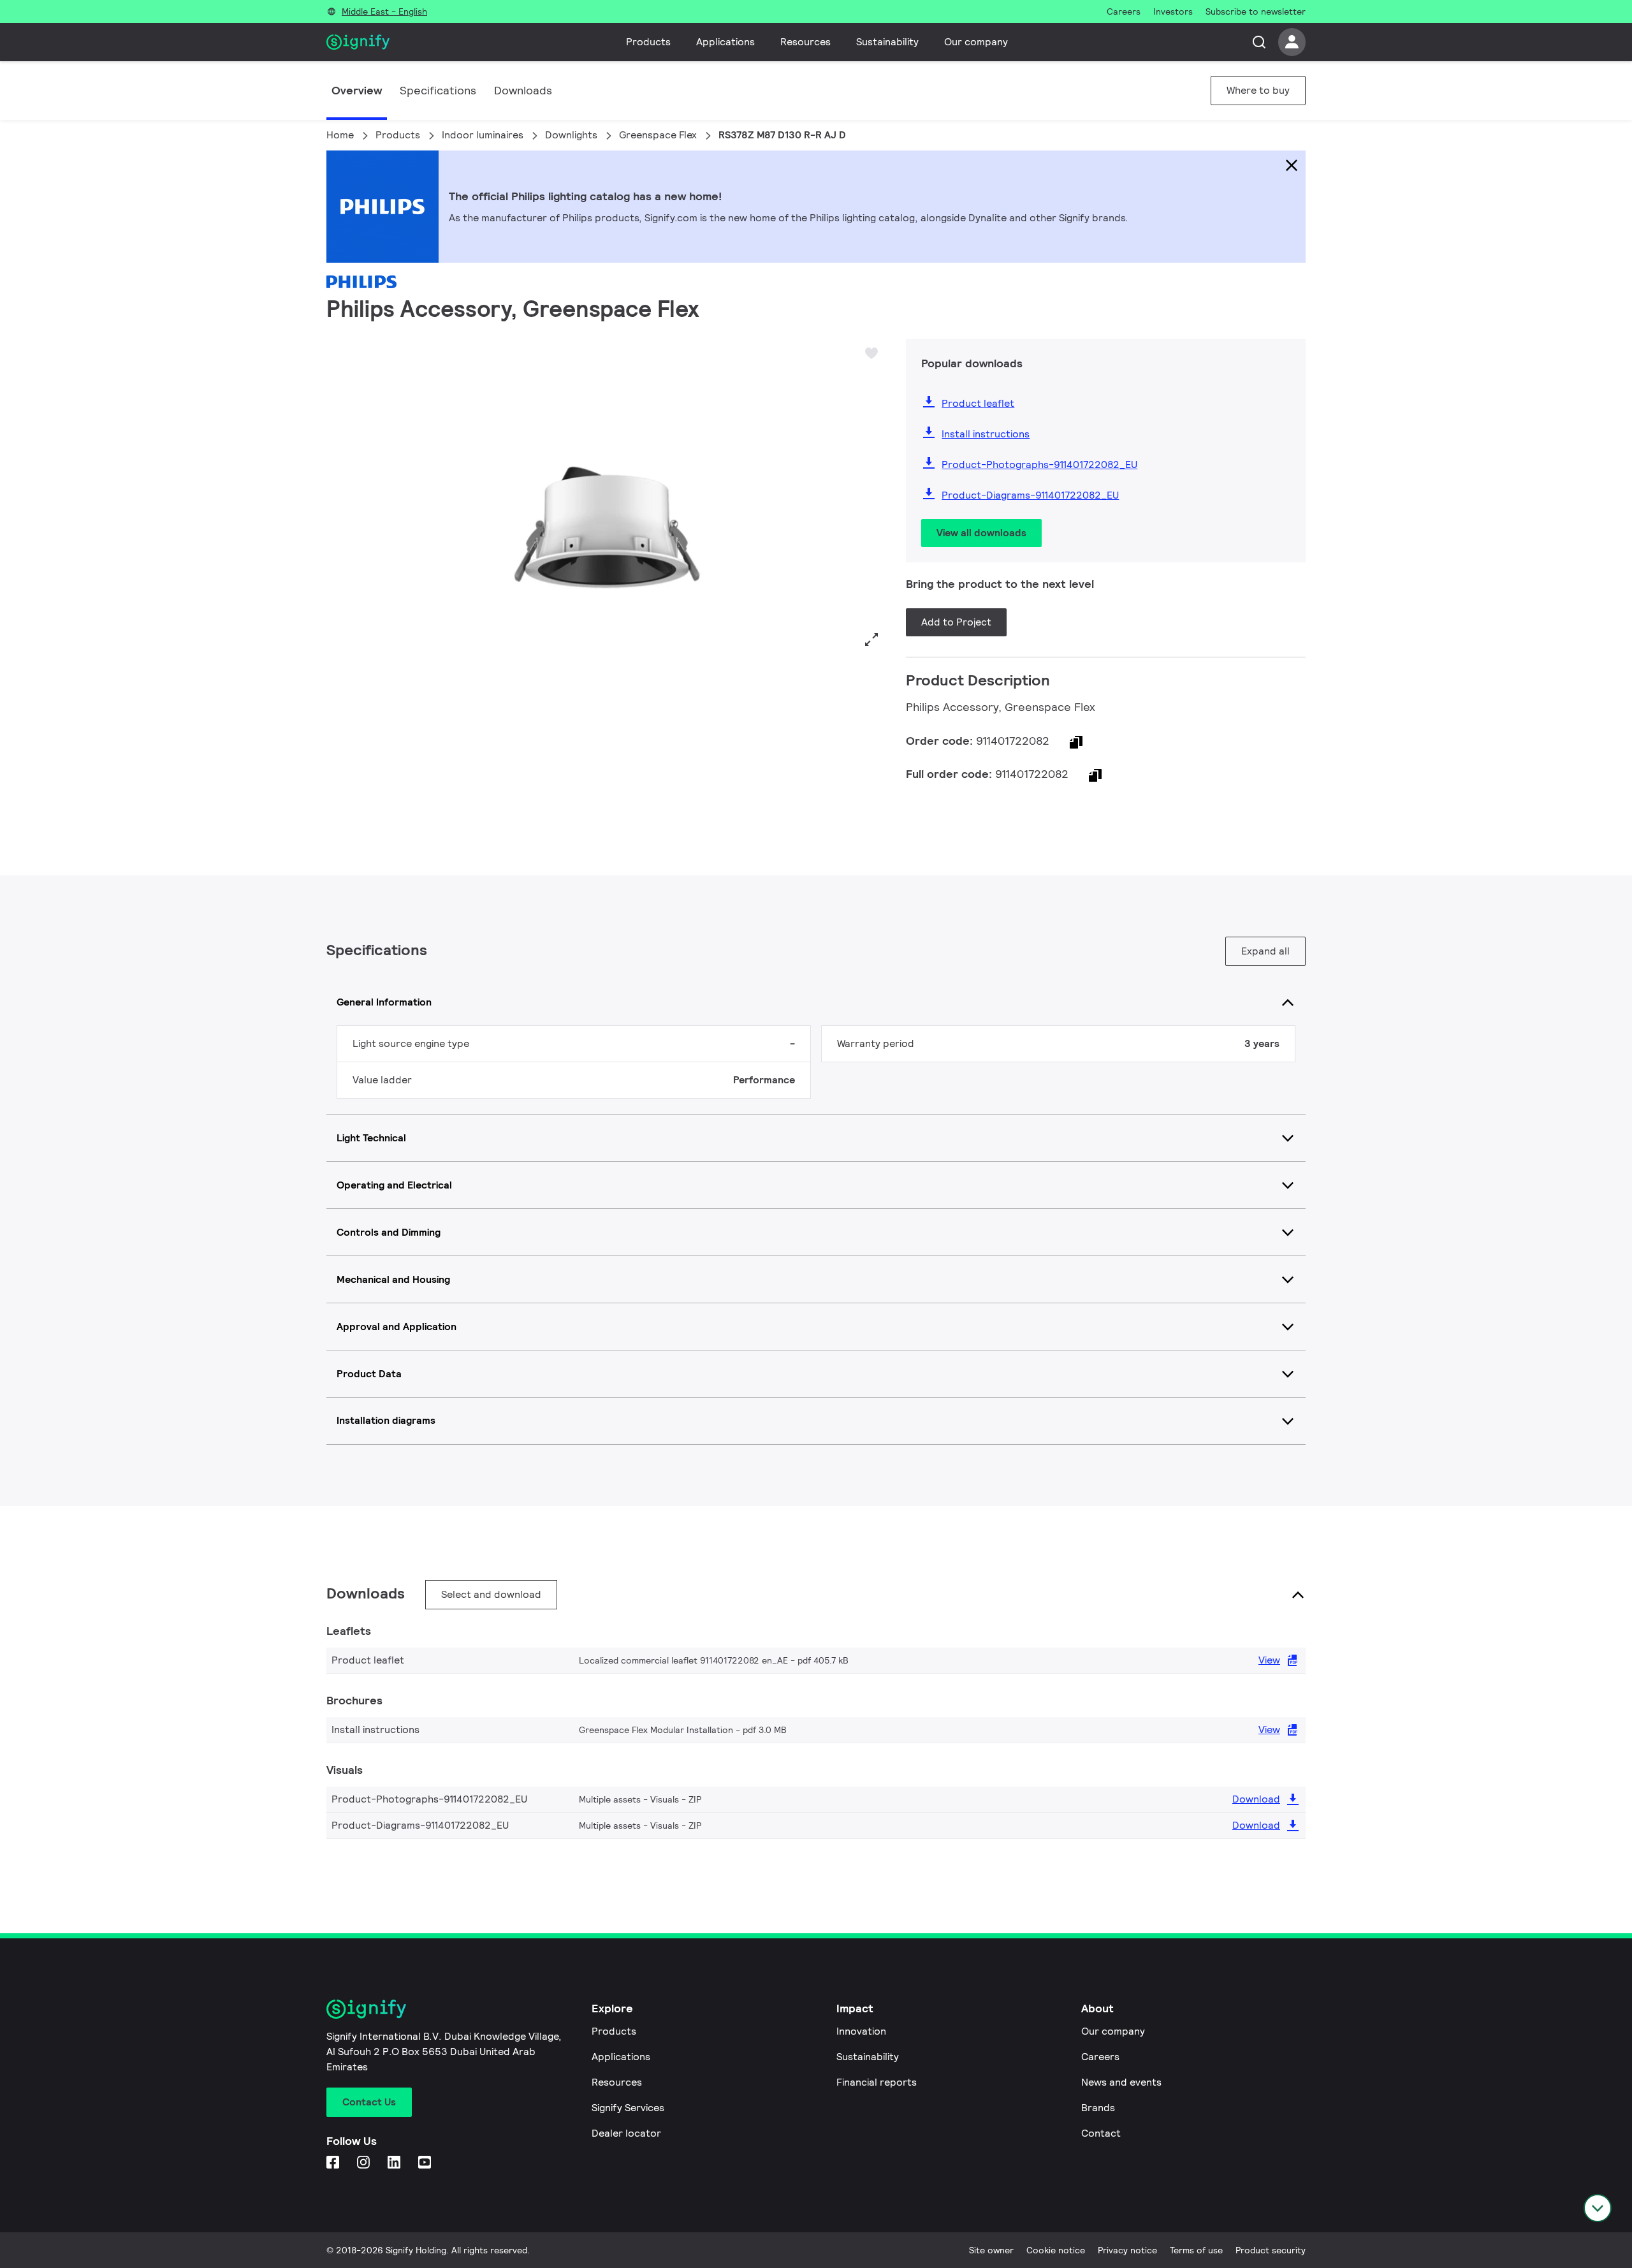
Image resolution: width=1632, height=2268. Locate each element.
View (1269, 1660)
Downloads (523, 90)
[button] (340, 497)
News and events (1121, 2082)
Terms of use (1196, 2250)
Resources (805, 42)
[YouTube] (426, 2163)
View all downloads (981, 533)
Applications (725, 42)
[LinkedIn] (395, 2163)
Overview (357, 90)
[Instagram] (365, 2163)
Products (648, 42)
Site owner (991, 2250)
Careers (1100, 2057)
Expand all (1265, 951)
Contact (1101, 2133)
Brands (1098, 2108)
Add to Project (956, 622)
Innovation (861, 2031)
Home (340, 135)
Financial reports (877, 2082)
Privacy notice (1127, 2250)
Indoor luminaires (483, 135)
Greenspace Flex (658, 135)
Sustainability (887, 42)
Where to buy (1258, 90)
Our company (976, 42)
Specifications (438, 90)
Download (1256, 1799)
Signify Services (628, 2108)
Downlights (571, 135)
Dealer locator (626, 2133)
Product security (1271, 2250)
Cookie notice (1056, 2250)
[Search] (1259, 42)
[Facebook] (334, 2163)
